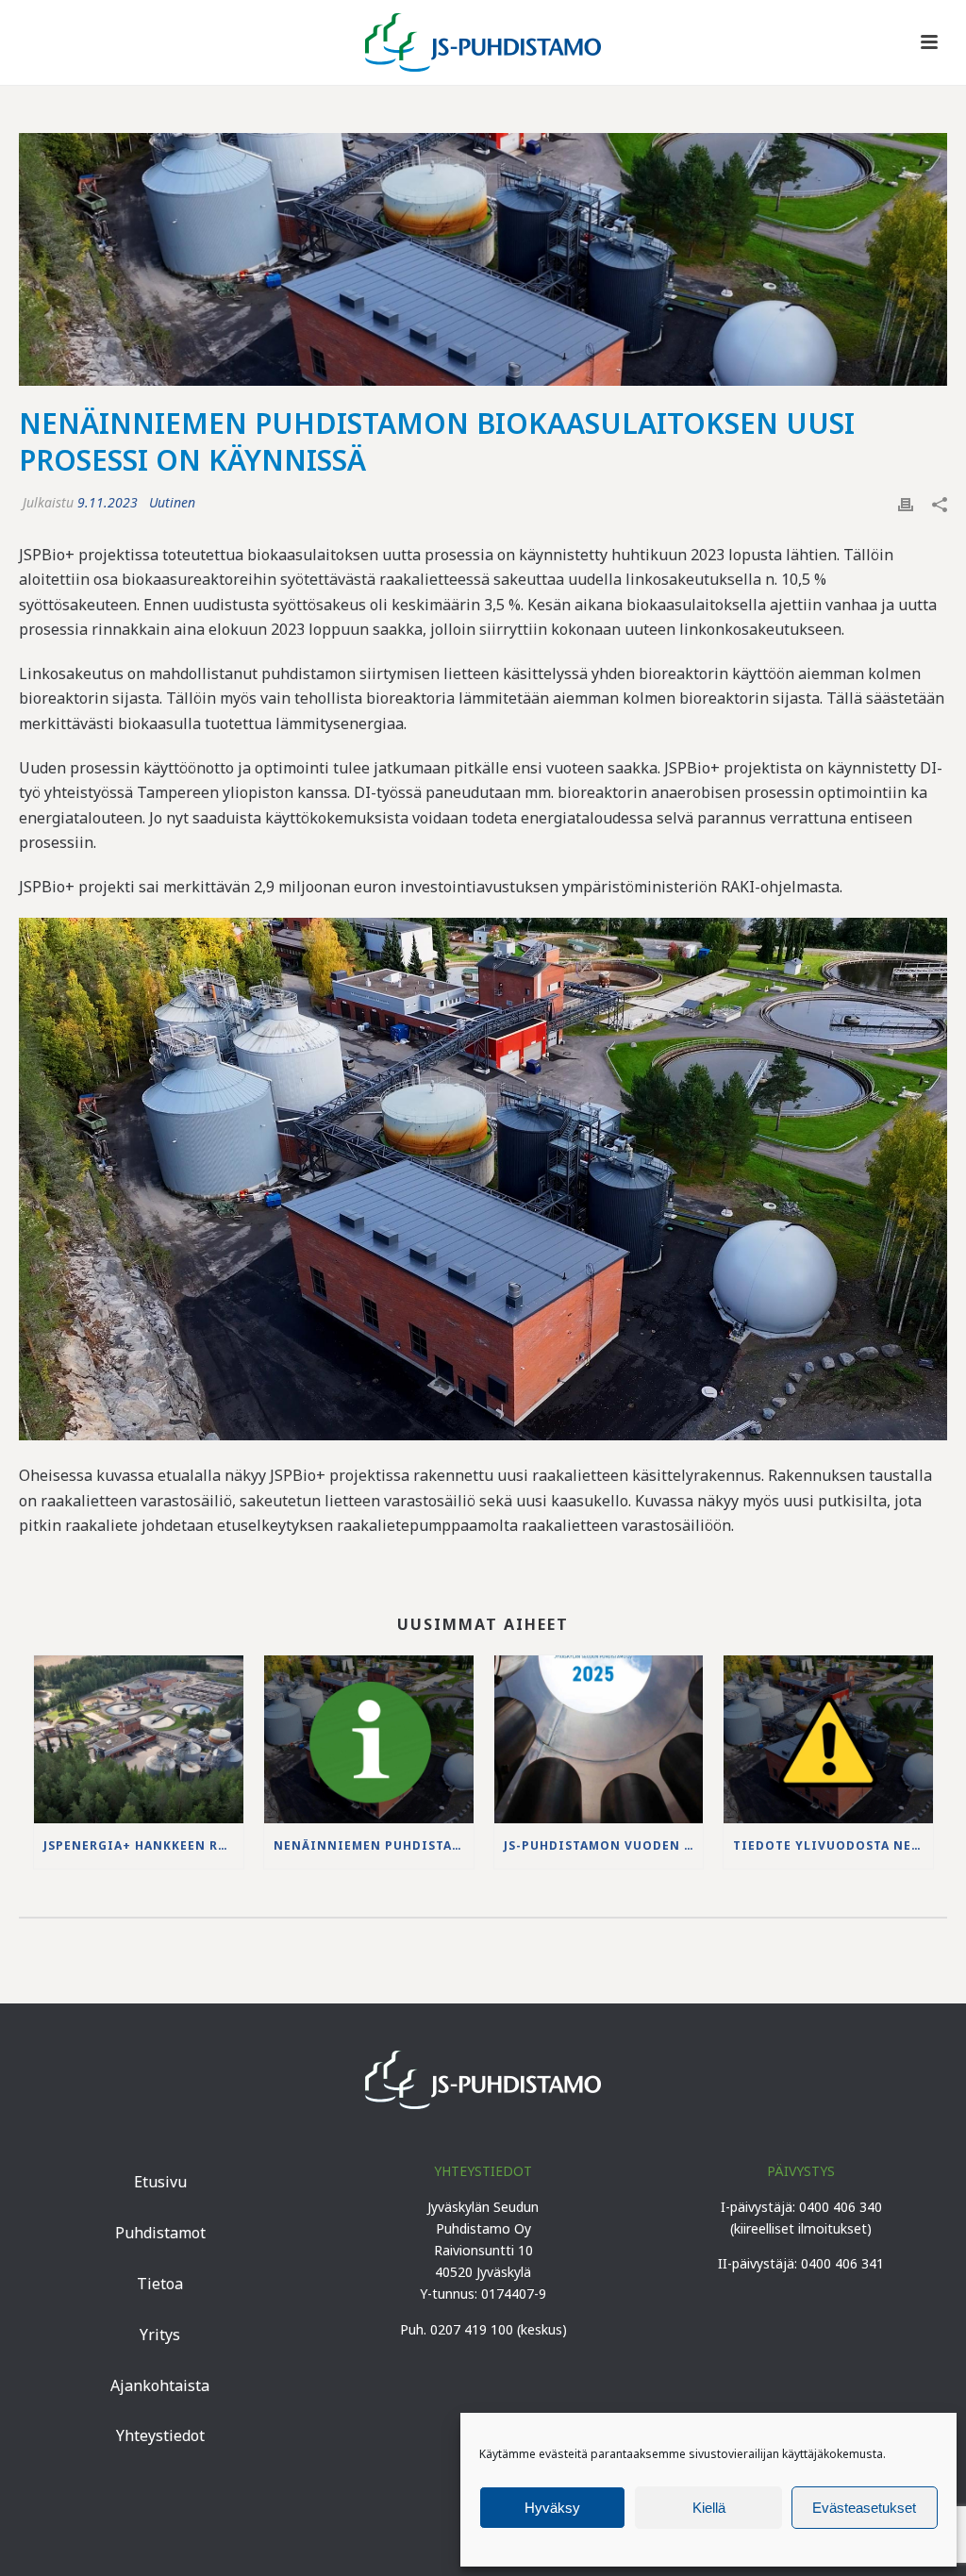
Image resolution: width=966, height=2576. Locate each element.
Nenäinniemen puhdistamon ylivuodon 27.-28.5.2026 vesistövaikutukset (374, 1845)
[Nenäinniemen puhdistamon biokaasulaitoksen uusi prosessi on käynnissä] (483, 259)
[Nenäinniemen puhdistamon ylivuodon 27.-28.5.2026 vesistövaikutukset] (369, 1739)
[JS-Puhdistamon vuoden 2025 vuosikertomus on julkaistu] (599, 1739)
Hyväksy (552, 2508)
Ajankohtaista (160, 2385)
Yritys (160, 2335)
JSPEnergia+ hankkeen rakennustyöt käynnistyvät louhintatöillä (143, 1845)
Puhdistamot (160, 2233)
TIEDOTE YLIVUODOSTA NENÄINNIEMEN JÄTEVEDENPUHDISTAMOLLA (833, 1845)
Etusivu (160, 2182)
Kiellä (709, 2508)
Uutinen (172, 502)
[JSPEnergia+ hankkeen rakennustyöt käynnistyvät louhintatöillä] (139, 1739)
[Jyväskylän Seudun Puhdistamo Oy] (483, 42)
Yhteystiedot (160, 2435)
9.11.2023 (108, 502)
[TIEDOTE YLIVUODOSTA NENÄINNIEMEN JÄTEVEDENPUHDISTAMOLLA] (828, 1739)
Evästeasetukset (864, 2508)
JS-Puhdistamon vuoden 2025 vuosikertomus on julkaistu (604, 1845)
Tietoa (160, 2284)
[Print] (906, 502)
